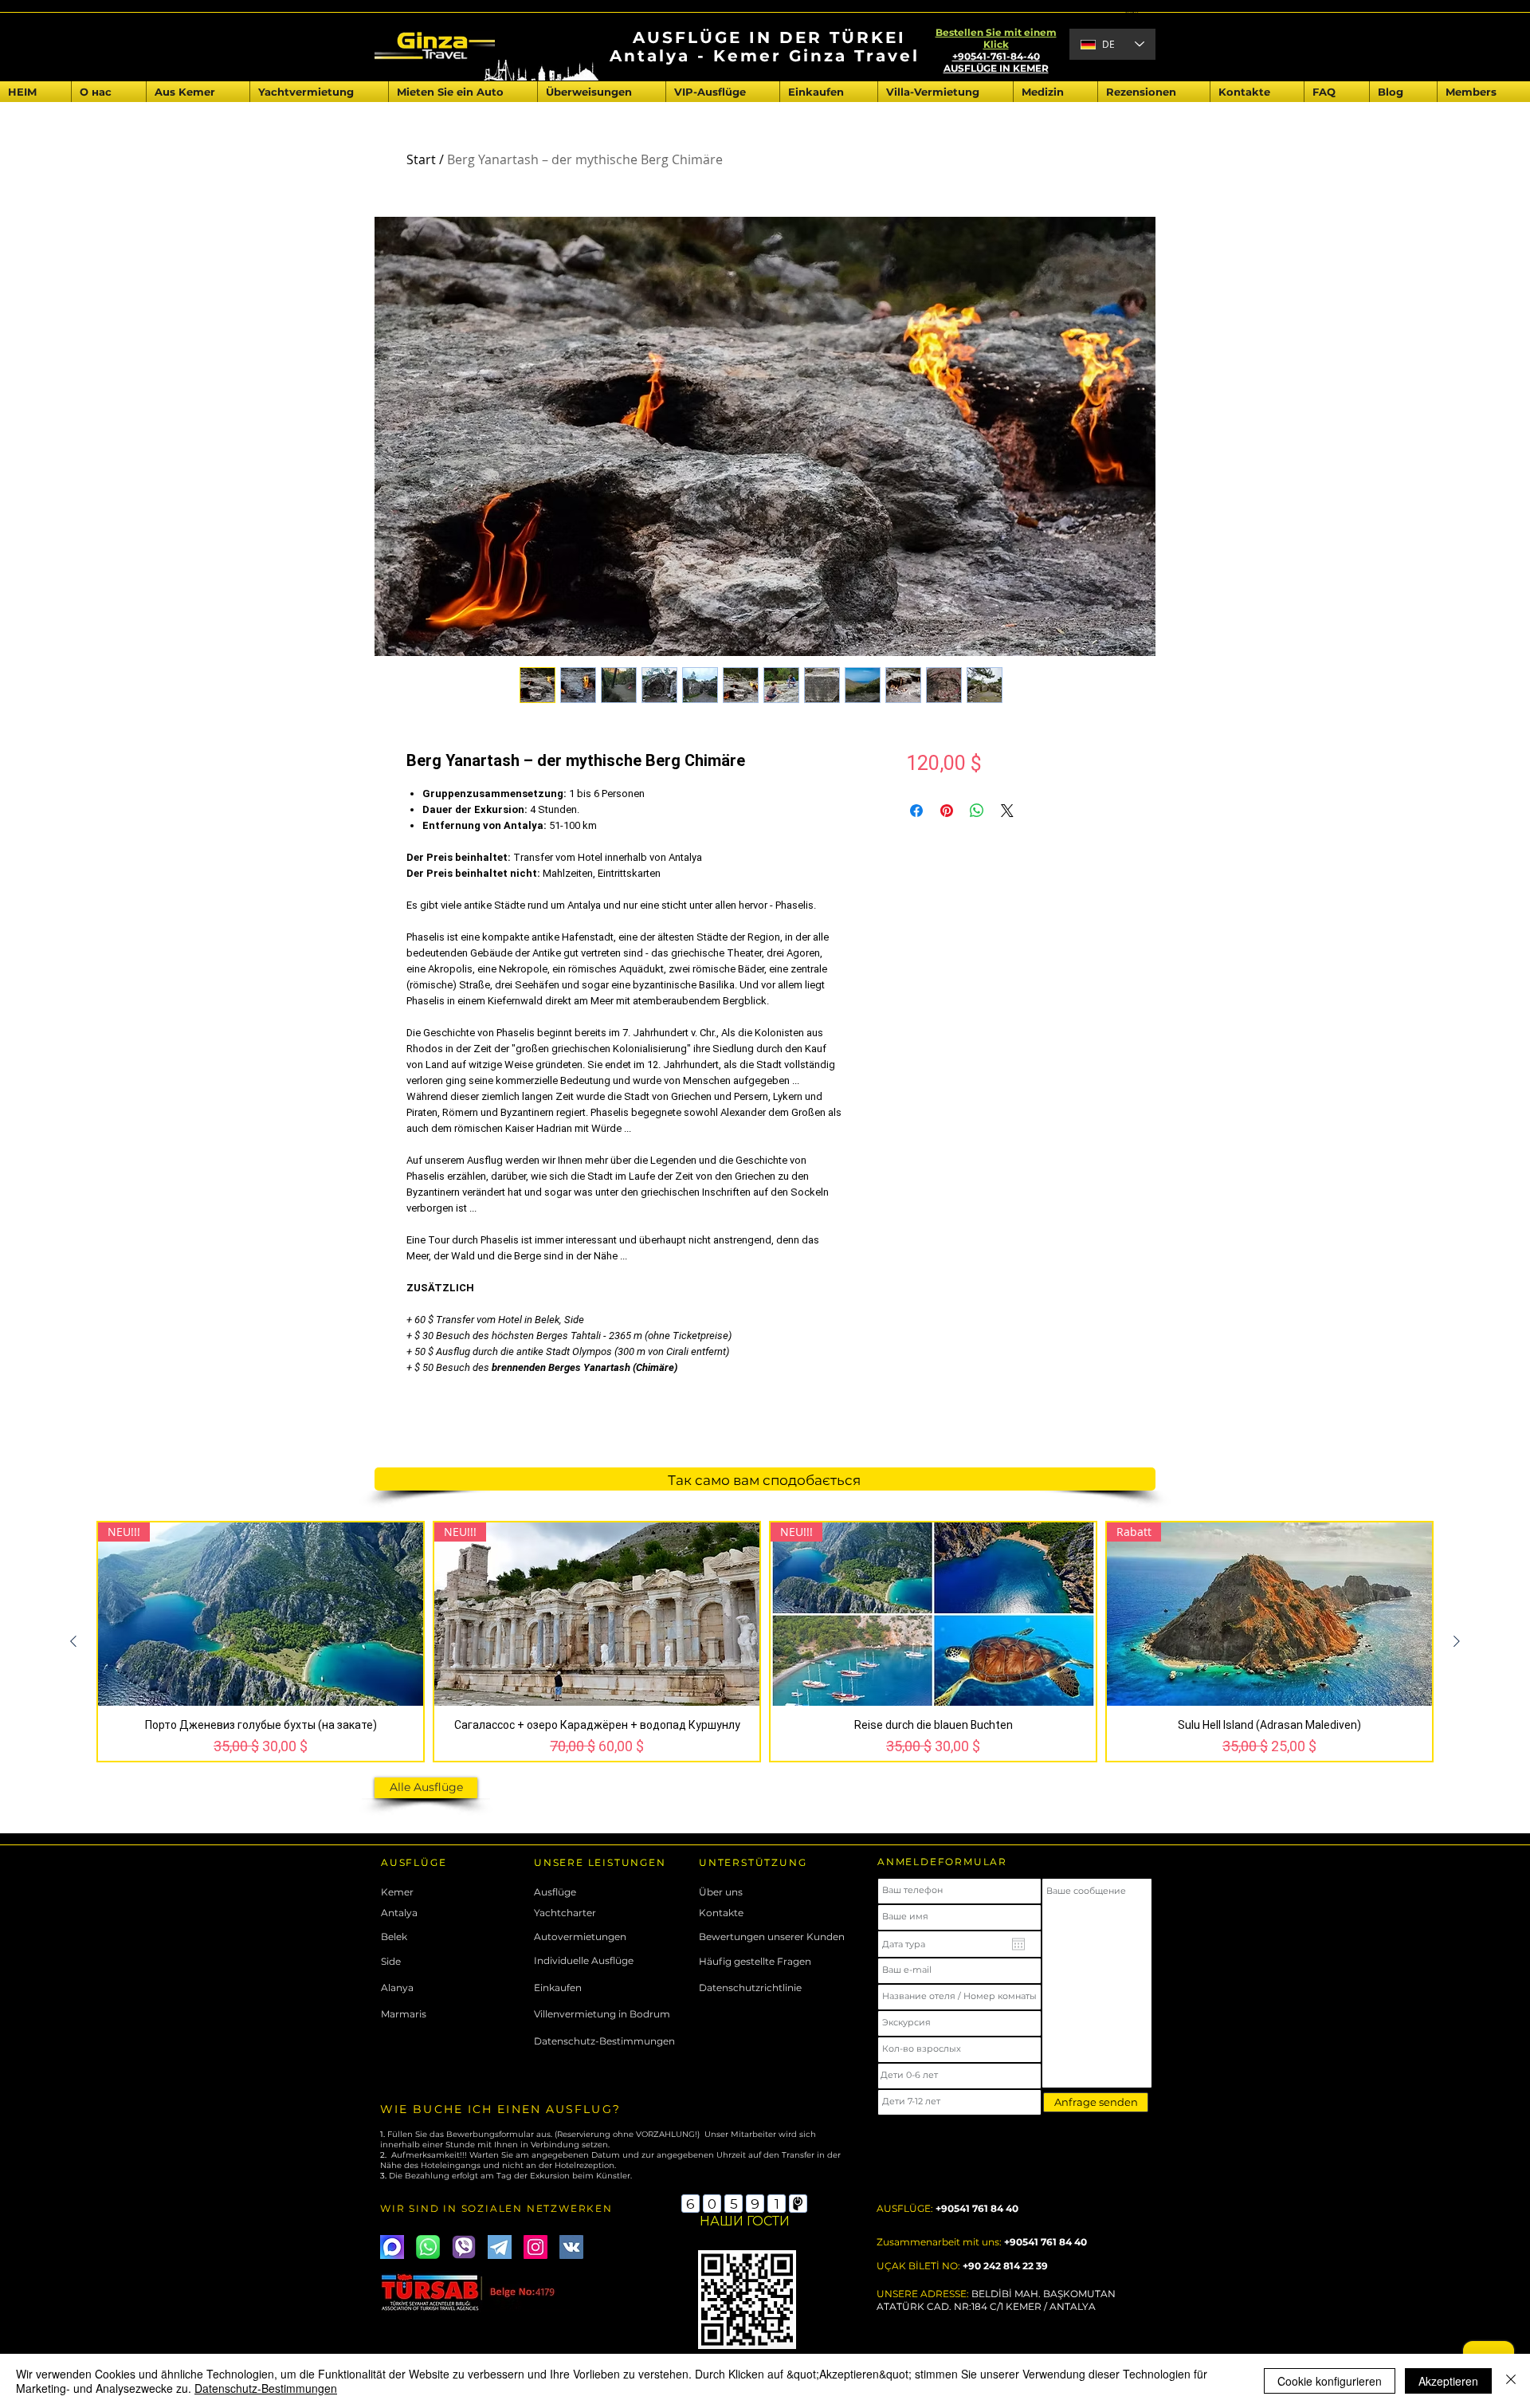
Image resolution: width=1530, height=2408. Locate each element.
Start (421, 159)
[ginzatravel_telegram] (500, 2247)
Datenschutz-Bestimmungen (266, 2388)
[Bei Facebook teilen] (916, 811)
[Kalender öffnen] (1018, 1944)
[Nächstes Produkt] (1457, 1641)
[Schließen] (1511, 2381)
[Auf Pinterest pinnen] (947, 811)
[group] (765, 1642)
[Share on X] (1007, 811)
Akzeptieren (1448, 2381)
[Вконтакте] (571, 2247)
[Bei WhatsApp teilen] (977, 811)
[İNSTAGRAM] (535, 2247)
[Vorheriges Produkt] (73, 1641)
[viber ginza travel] (464, 2247)
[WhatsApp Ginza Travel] (428, 2247)
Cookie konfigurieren (1330, 2381)
